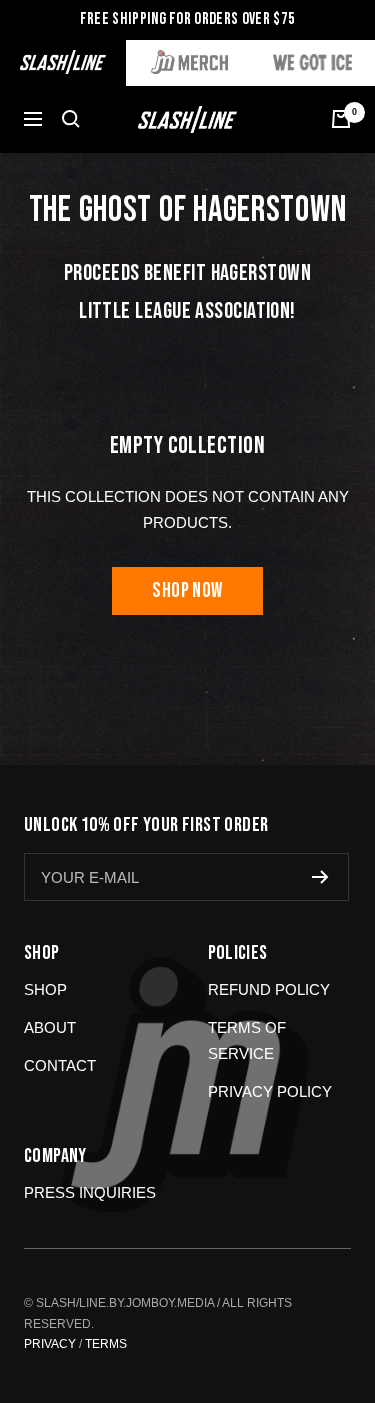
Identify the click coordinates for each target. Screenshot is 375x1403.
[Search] (71, 119)
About (50, 1027)
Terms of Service (247, 1040)
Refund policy (269, 989)
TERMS (106, 1344)
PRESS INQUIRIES (90, 1192)
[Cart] (341, 119)
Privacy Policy (270, 1091)
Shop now (187, 591)
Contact (60, 1065)
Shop (45, 989)
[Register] (320, 877)
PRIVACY (50, 1344)
